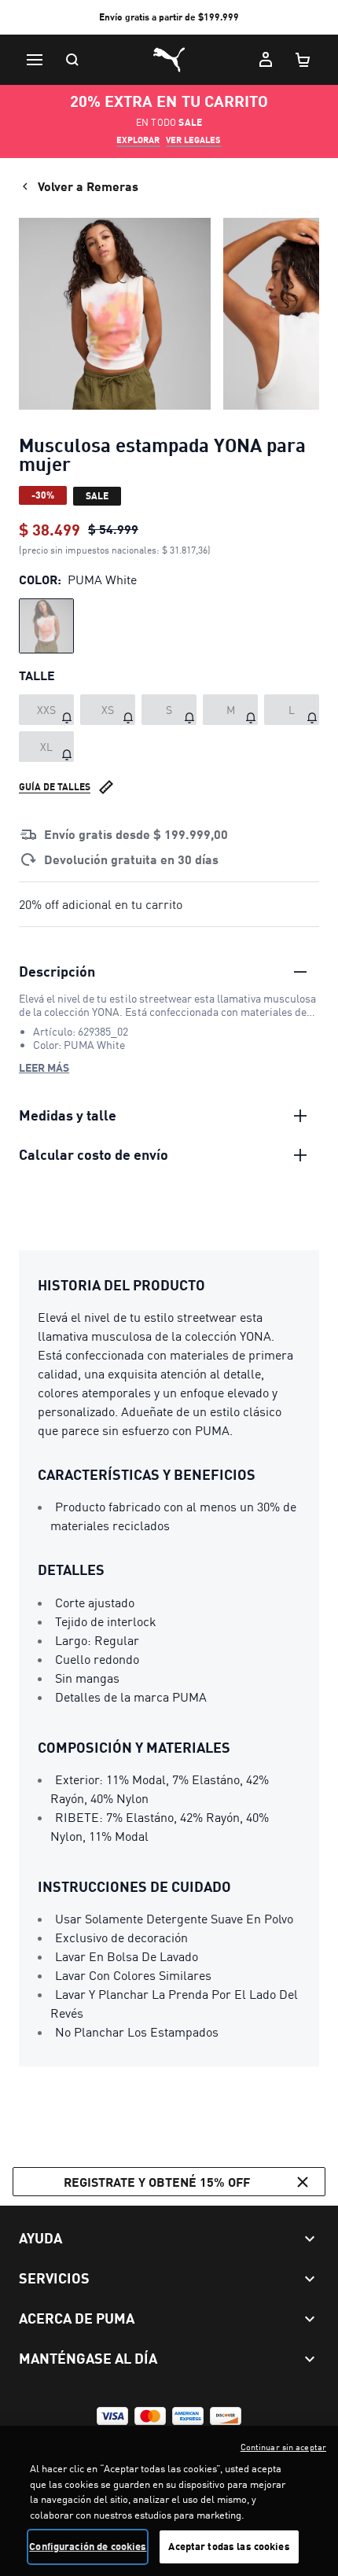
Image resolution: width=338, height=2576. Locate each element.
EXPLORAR (138, 140)
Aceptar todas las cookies (229, 2546)
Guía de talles (55, 787)
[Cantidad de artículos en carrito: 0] (303, 60)
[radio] (46, 626)
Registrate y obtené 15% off (157, 2182)
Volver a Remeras (88, 186)
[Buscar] (72, 60)
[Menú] (35, 60)
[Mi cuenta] (266, 60)
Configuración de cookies (88, 2546)
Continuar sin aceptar (283, 2447)
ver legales (193, 140)
